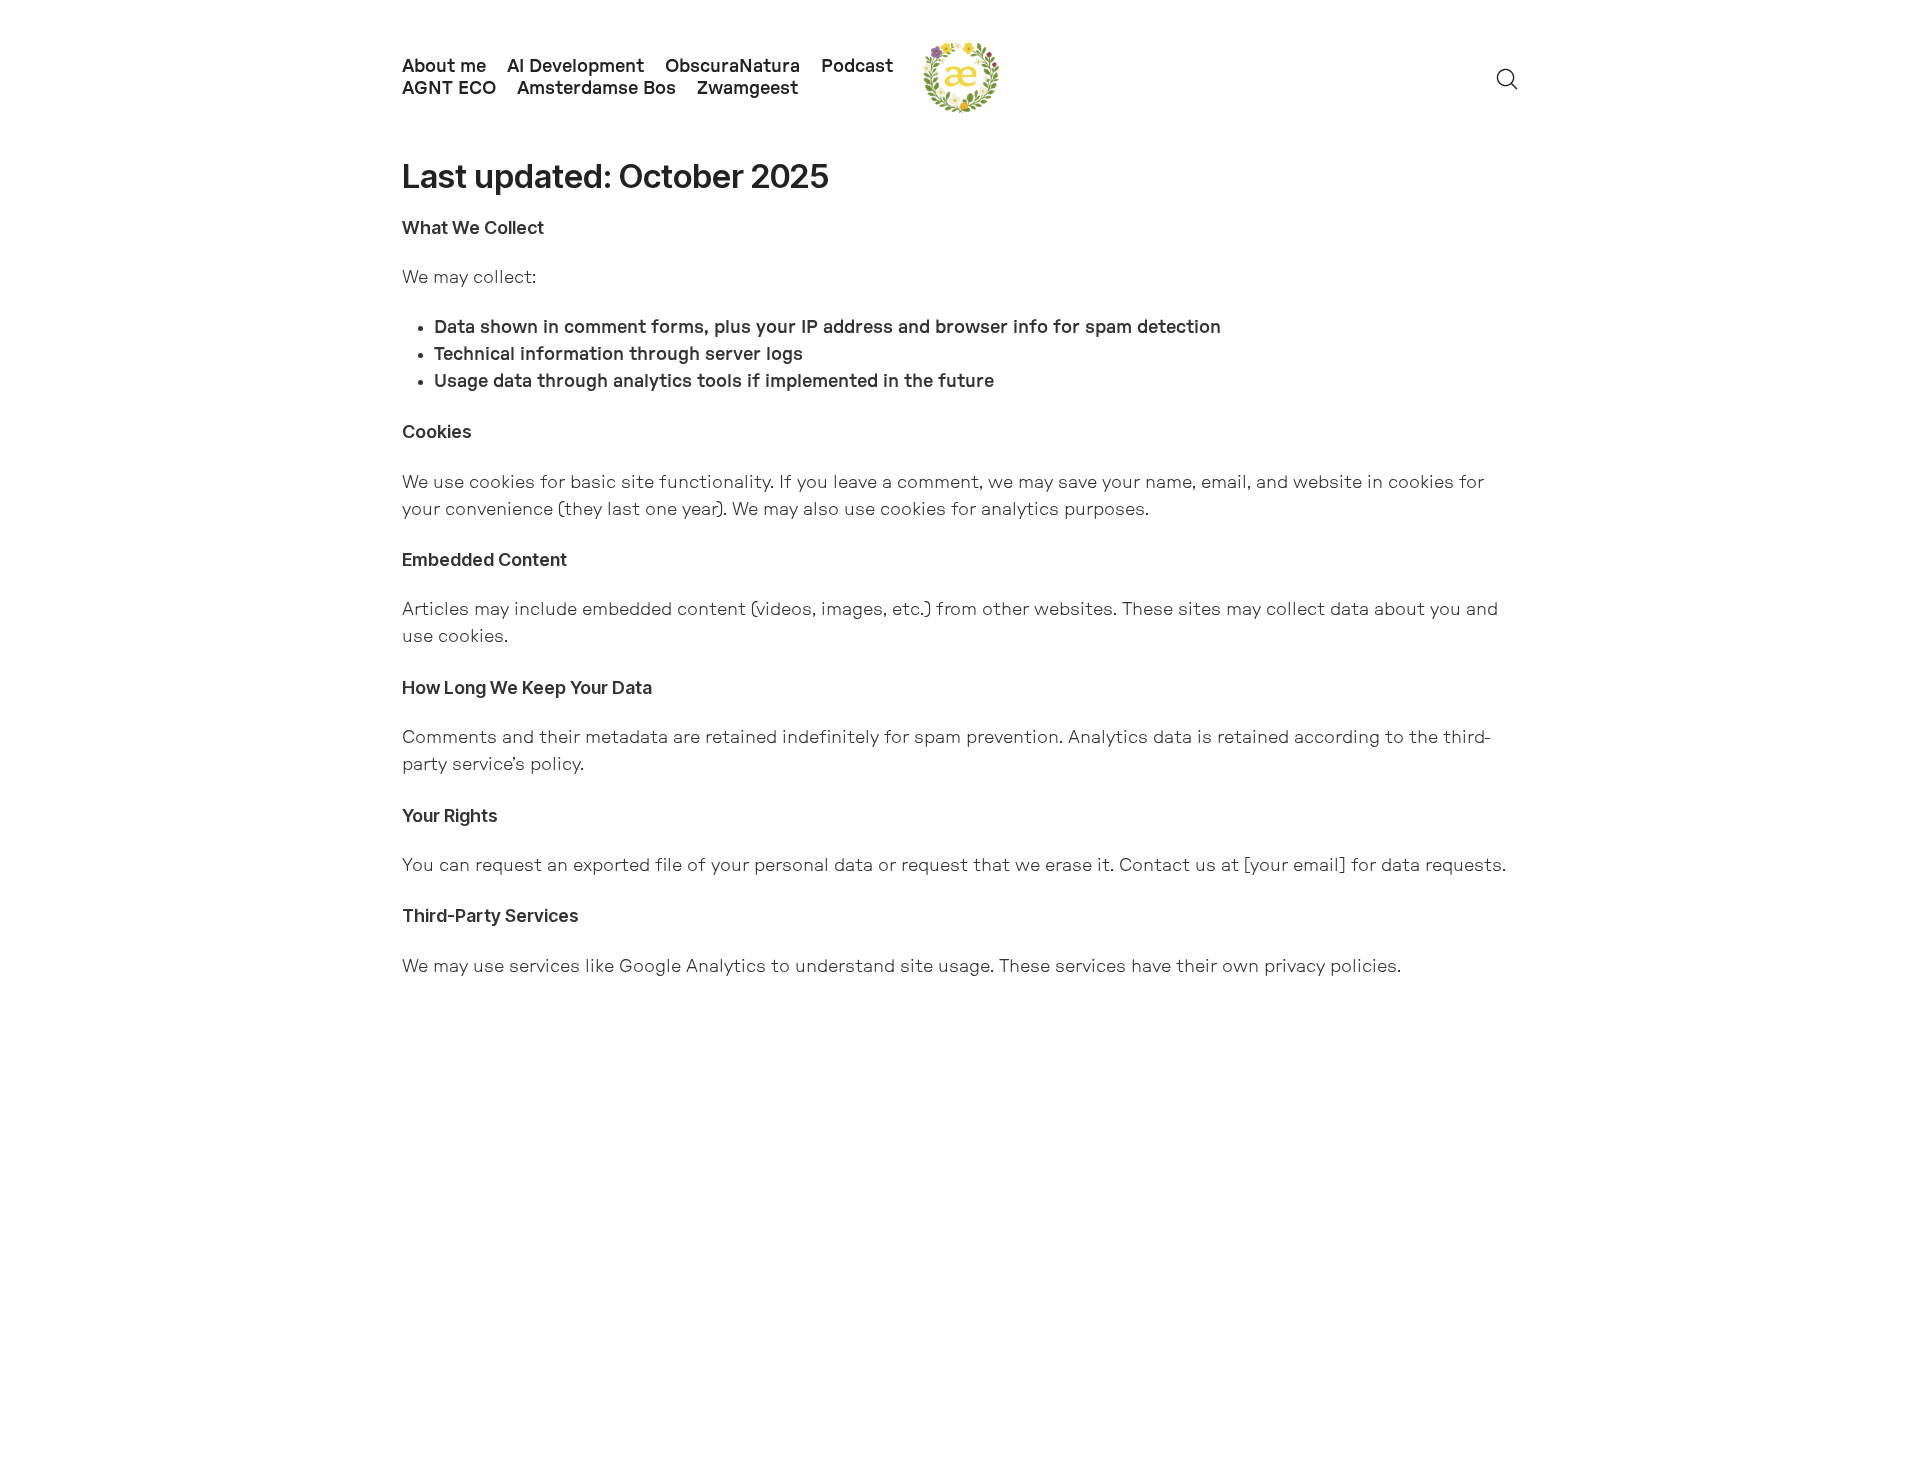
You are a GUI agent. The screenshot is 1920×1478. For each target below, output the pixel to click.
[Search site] (1507, 79)
